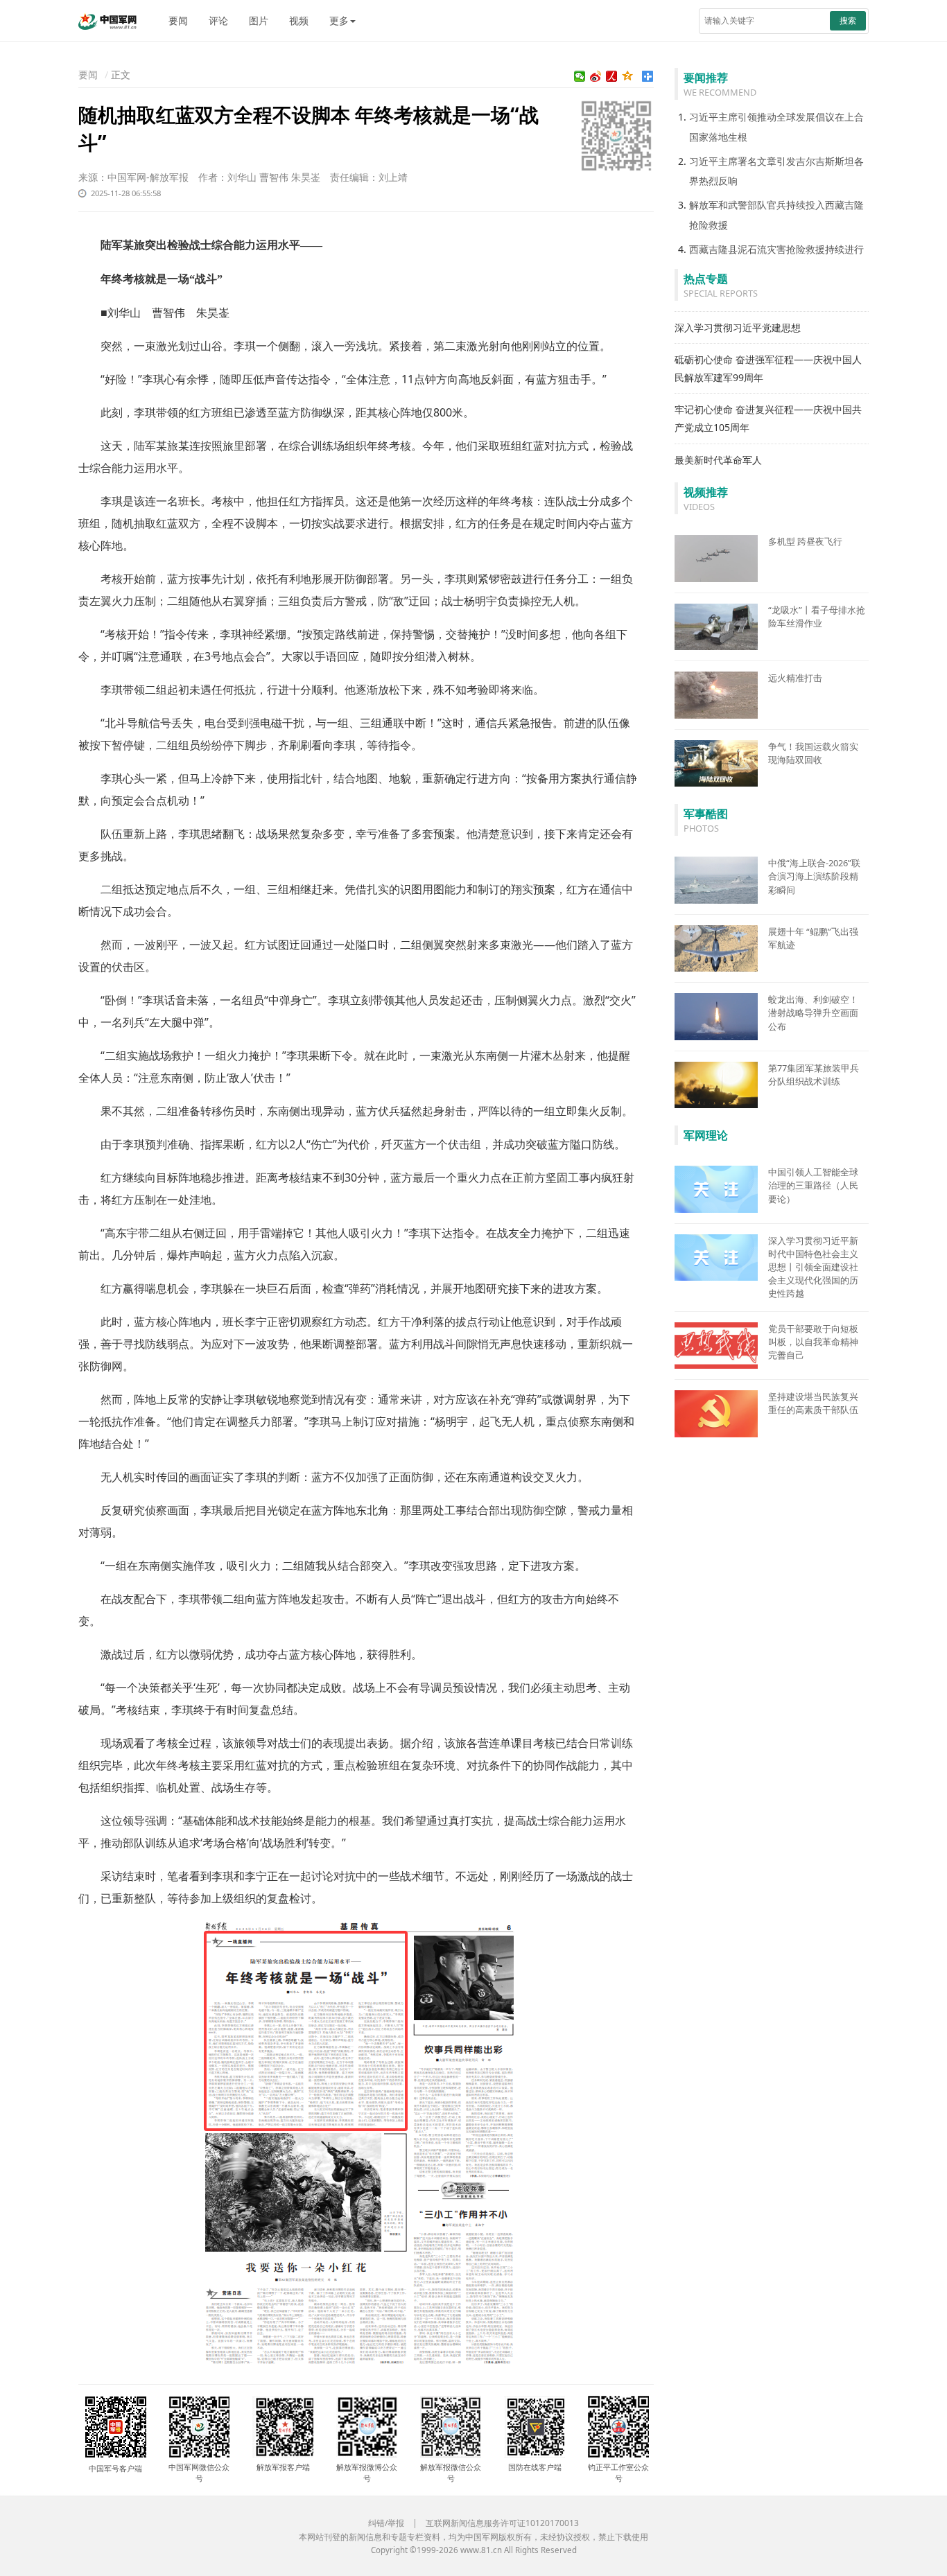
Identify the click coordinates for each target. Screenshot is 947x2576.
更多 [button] (339, 20)
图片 (259, 20)
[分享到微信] (580, 76)
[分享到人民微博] (612, 76)
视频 (299, 20)
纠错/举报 (386, 2523)
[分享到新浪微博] (596, 76)
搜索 (848, 20)
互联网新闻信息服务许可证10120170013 (502, 2523)
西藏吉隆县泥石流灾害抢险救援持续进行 (776, 249)
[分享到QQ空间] (628, 76)
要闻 (178, 20)
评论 (218, 20)
